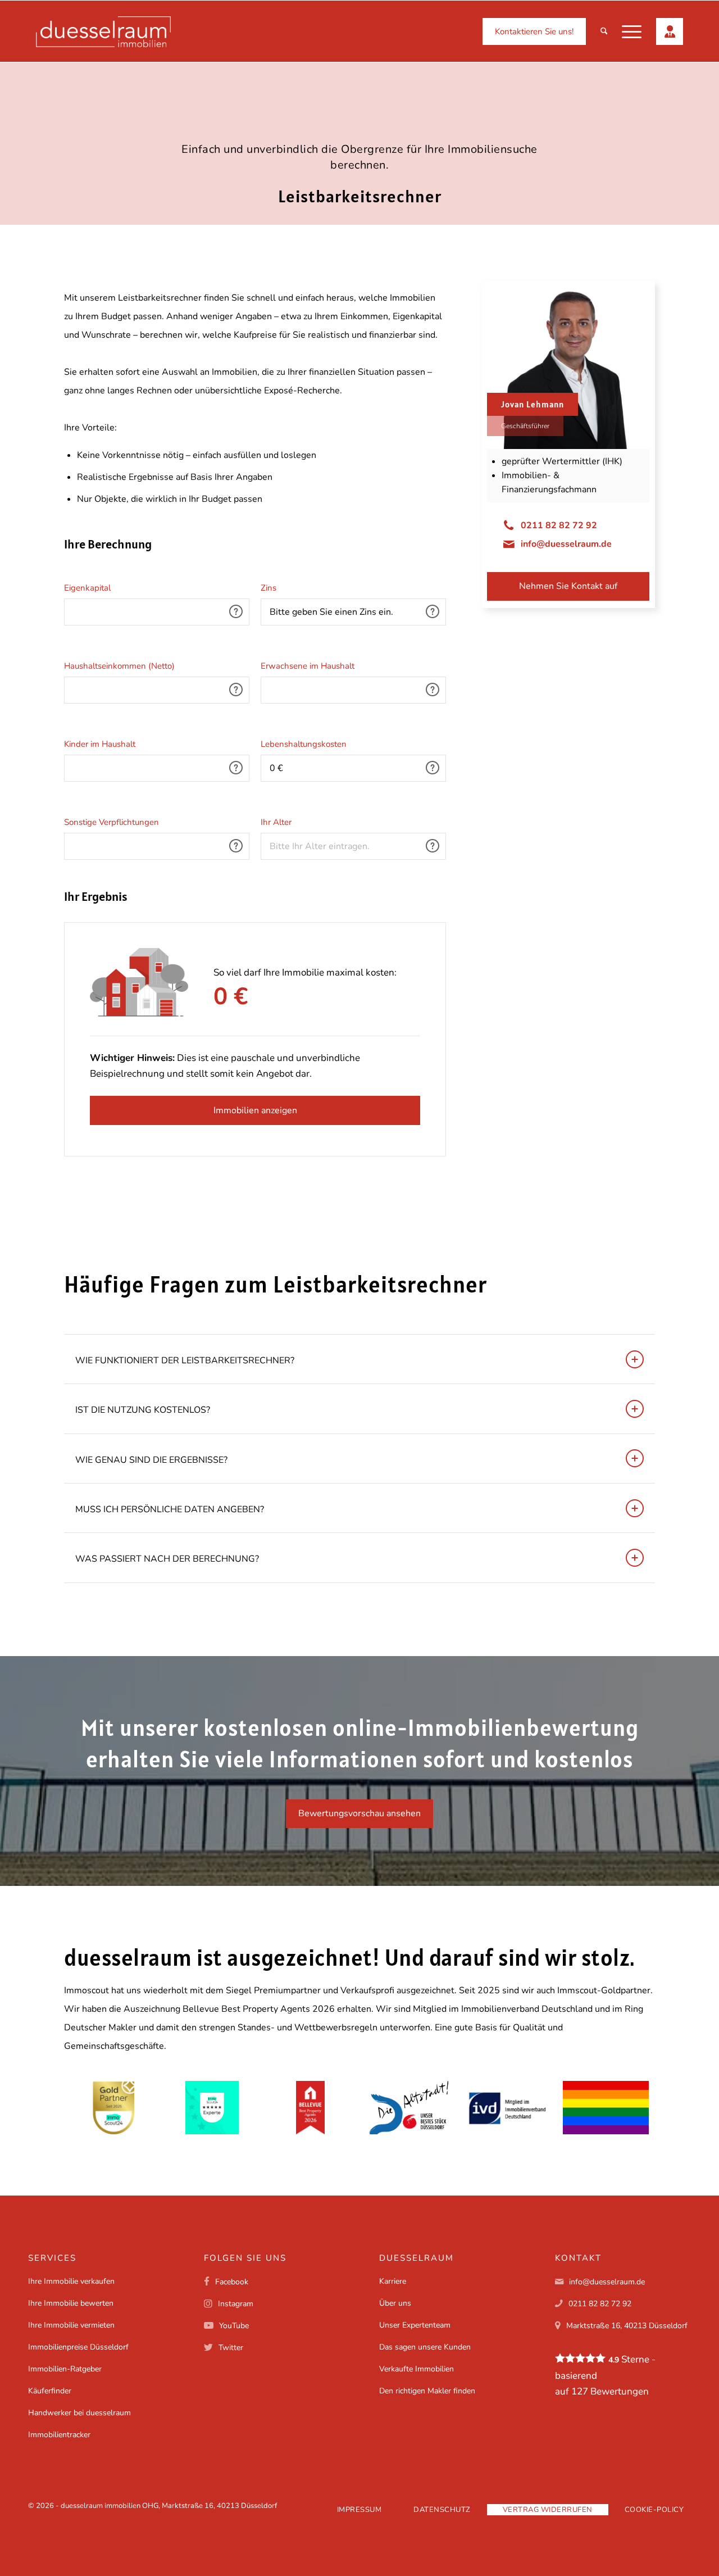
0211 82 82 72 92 (559, 525)
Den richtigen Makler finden (427, 2391)
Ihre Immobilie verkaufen (71, 2281)
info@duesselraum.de (566, 544)
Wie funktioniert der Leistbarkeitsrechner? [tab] (185, 1360)
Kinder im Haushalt (100, 744)
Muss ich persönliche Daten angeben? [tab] (170, 1509)
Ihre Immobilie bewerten (71, 2303)
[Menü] (632, 32)
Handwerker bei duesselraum (79, 2413)
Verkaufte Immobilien (417, 2369)
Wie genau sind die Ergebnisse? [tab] (151, 1460)
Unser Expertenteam (415, 2325)
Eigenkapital (87, 588)
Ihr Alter (276, 822)
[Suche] (604, 32)
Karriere (393, 2281)
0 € (231, 993)
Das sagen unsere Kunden (425, 2347)
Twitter (231, 2348)
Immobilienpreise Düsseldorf (78, 2347)
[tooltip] (236, 611)
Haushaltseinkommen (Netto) (119, 666)
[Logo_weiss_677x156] (103, 32)
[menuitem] (534, 32)
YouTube (234, 2326)
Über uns (395, 2303)
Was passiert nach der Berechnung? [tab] (167, 1559)
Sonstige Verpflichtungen (112, 822)
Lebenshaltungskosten (304, 744)
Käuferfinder (50, 2391)
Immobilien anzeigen (255, 1110)
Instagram (236, 2304)
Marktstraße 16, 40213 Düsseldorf (627, 2326)
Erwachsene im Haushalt (308, 666)
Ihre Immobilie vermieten (71, 2325)
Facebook (232, 2282)
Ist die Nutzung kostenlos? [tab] (143, 1410)
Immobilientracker (59, 2435)
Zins (269, 588)
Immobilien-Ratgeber (65, 2369)
